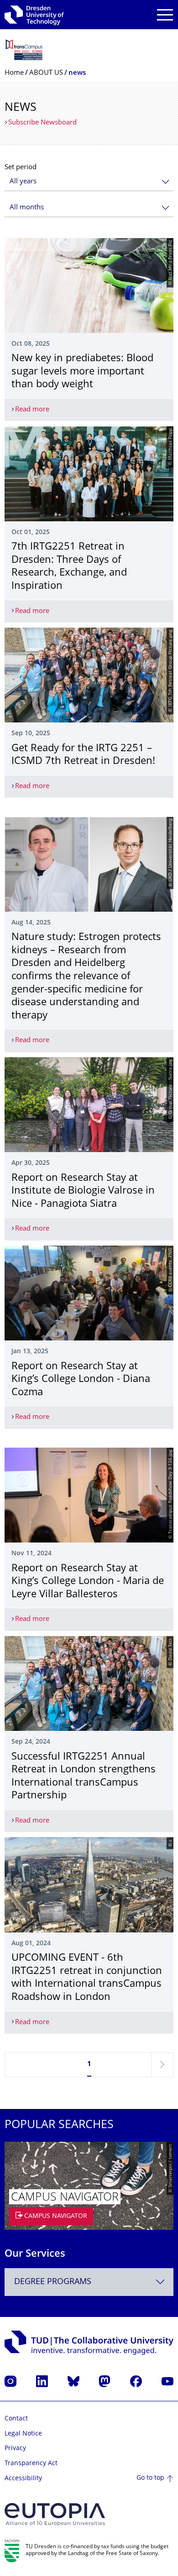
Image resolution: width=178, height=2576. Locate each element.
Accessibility (23, 2479)
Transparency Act (31, 2464)
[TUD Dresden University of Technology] (34, 15)
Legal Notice (23, 2434)
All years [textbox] (23, 182)
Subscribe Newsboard (42, 123)
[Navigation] (165, 15)
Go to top (150, 2478)
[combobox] (89, 182)
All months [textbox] (27, 208)
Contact (16, 2419)
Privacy (15, 2449)
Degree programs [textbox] (53, 2282)
